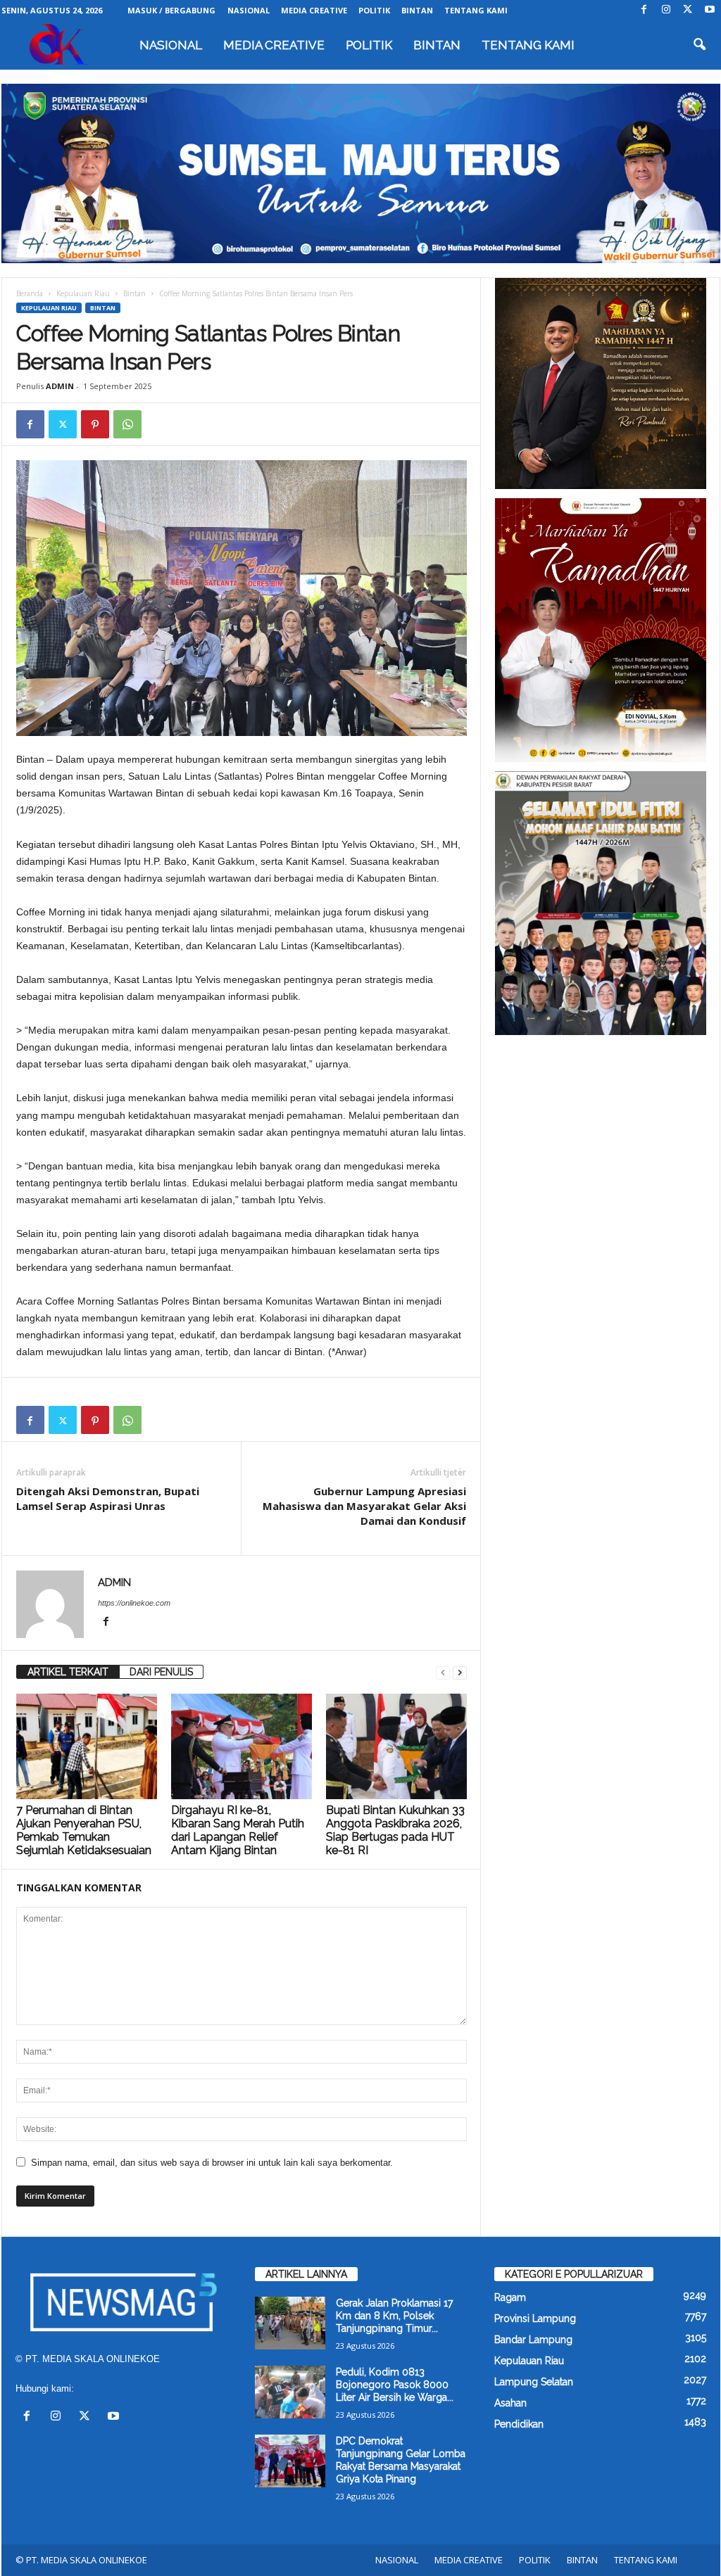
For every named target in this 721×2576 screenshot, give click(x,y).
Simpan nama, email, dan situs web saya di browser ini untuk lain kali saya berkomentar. (212, 2163)
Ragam (510, 2297)
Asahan (510, 2403)
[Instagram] (666, 10)
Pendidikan (519, 2424)
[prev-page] (443, 1672)
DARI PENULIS (161, 1672)
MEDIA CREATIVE (314, 10)
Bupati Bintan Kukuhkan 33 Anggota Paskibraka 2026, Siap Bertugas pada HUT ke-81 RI (395, 1830)
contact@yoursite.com (123, 2388)
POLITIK (374, 10)
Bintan (134, 293)
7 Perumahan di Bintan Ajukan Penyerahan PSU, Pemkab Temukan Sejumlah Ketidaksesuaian (84, 1830)
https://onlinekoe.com (134, 1603)
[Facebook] (644, 10)
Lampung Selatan (534, 2382)
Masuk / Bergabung (171, 10)
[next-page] (460, 1672)
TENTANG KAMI (476, 10)
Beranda (30, 293)
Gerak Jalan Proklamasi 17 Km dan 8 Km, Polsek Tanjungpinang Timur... (394, 2316)
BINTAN (417, 10)
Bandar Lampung (533, 2340)
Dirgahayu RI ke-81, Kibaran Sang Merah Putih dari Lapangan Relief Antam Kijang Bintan (238, 1830)
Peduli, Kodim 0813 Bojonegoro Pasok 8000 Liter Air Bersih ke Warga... (395, 2385)
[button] (699, 45)
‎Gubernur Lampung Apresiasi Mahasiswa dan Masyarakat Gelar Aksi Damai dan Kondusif (364, 1506)
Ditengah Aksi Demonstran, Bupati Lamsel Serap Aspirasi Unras (108, 1498)
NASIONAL (249, 10)
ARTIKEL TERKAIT (68, 1672)
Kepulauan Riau (83, 293)
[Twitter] (688, 10)
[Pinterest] (95, 424)
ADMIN (60, 386)
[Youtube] (710, 10)
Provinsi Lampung (535, 2318)
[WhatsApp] (127, 424)
